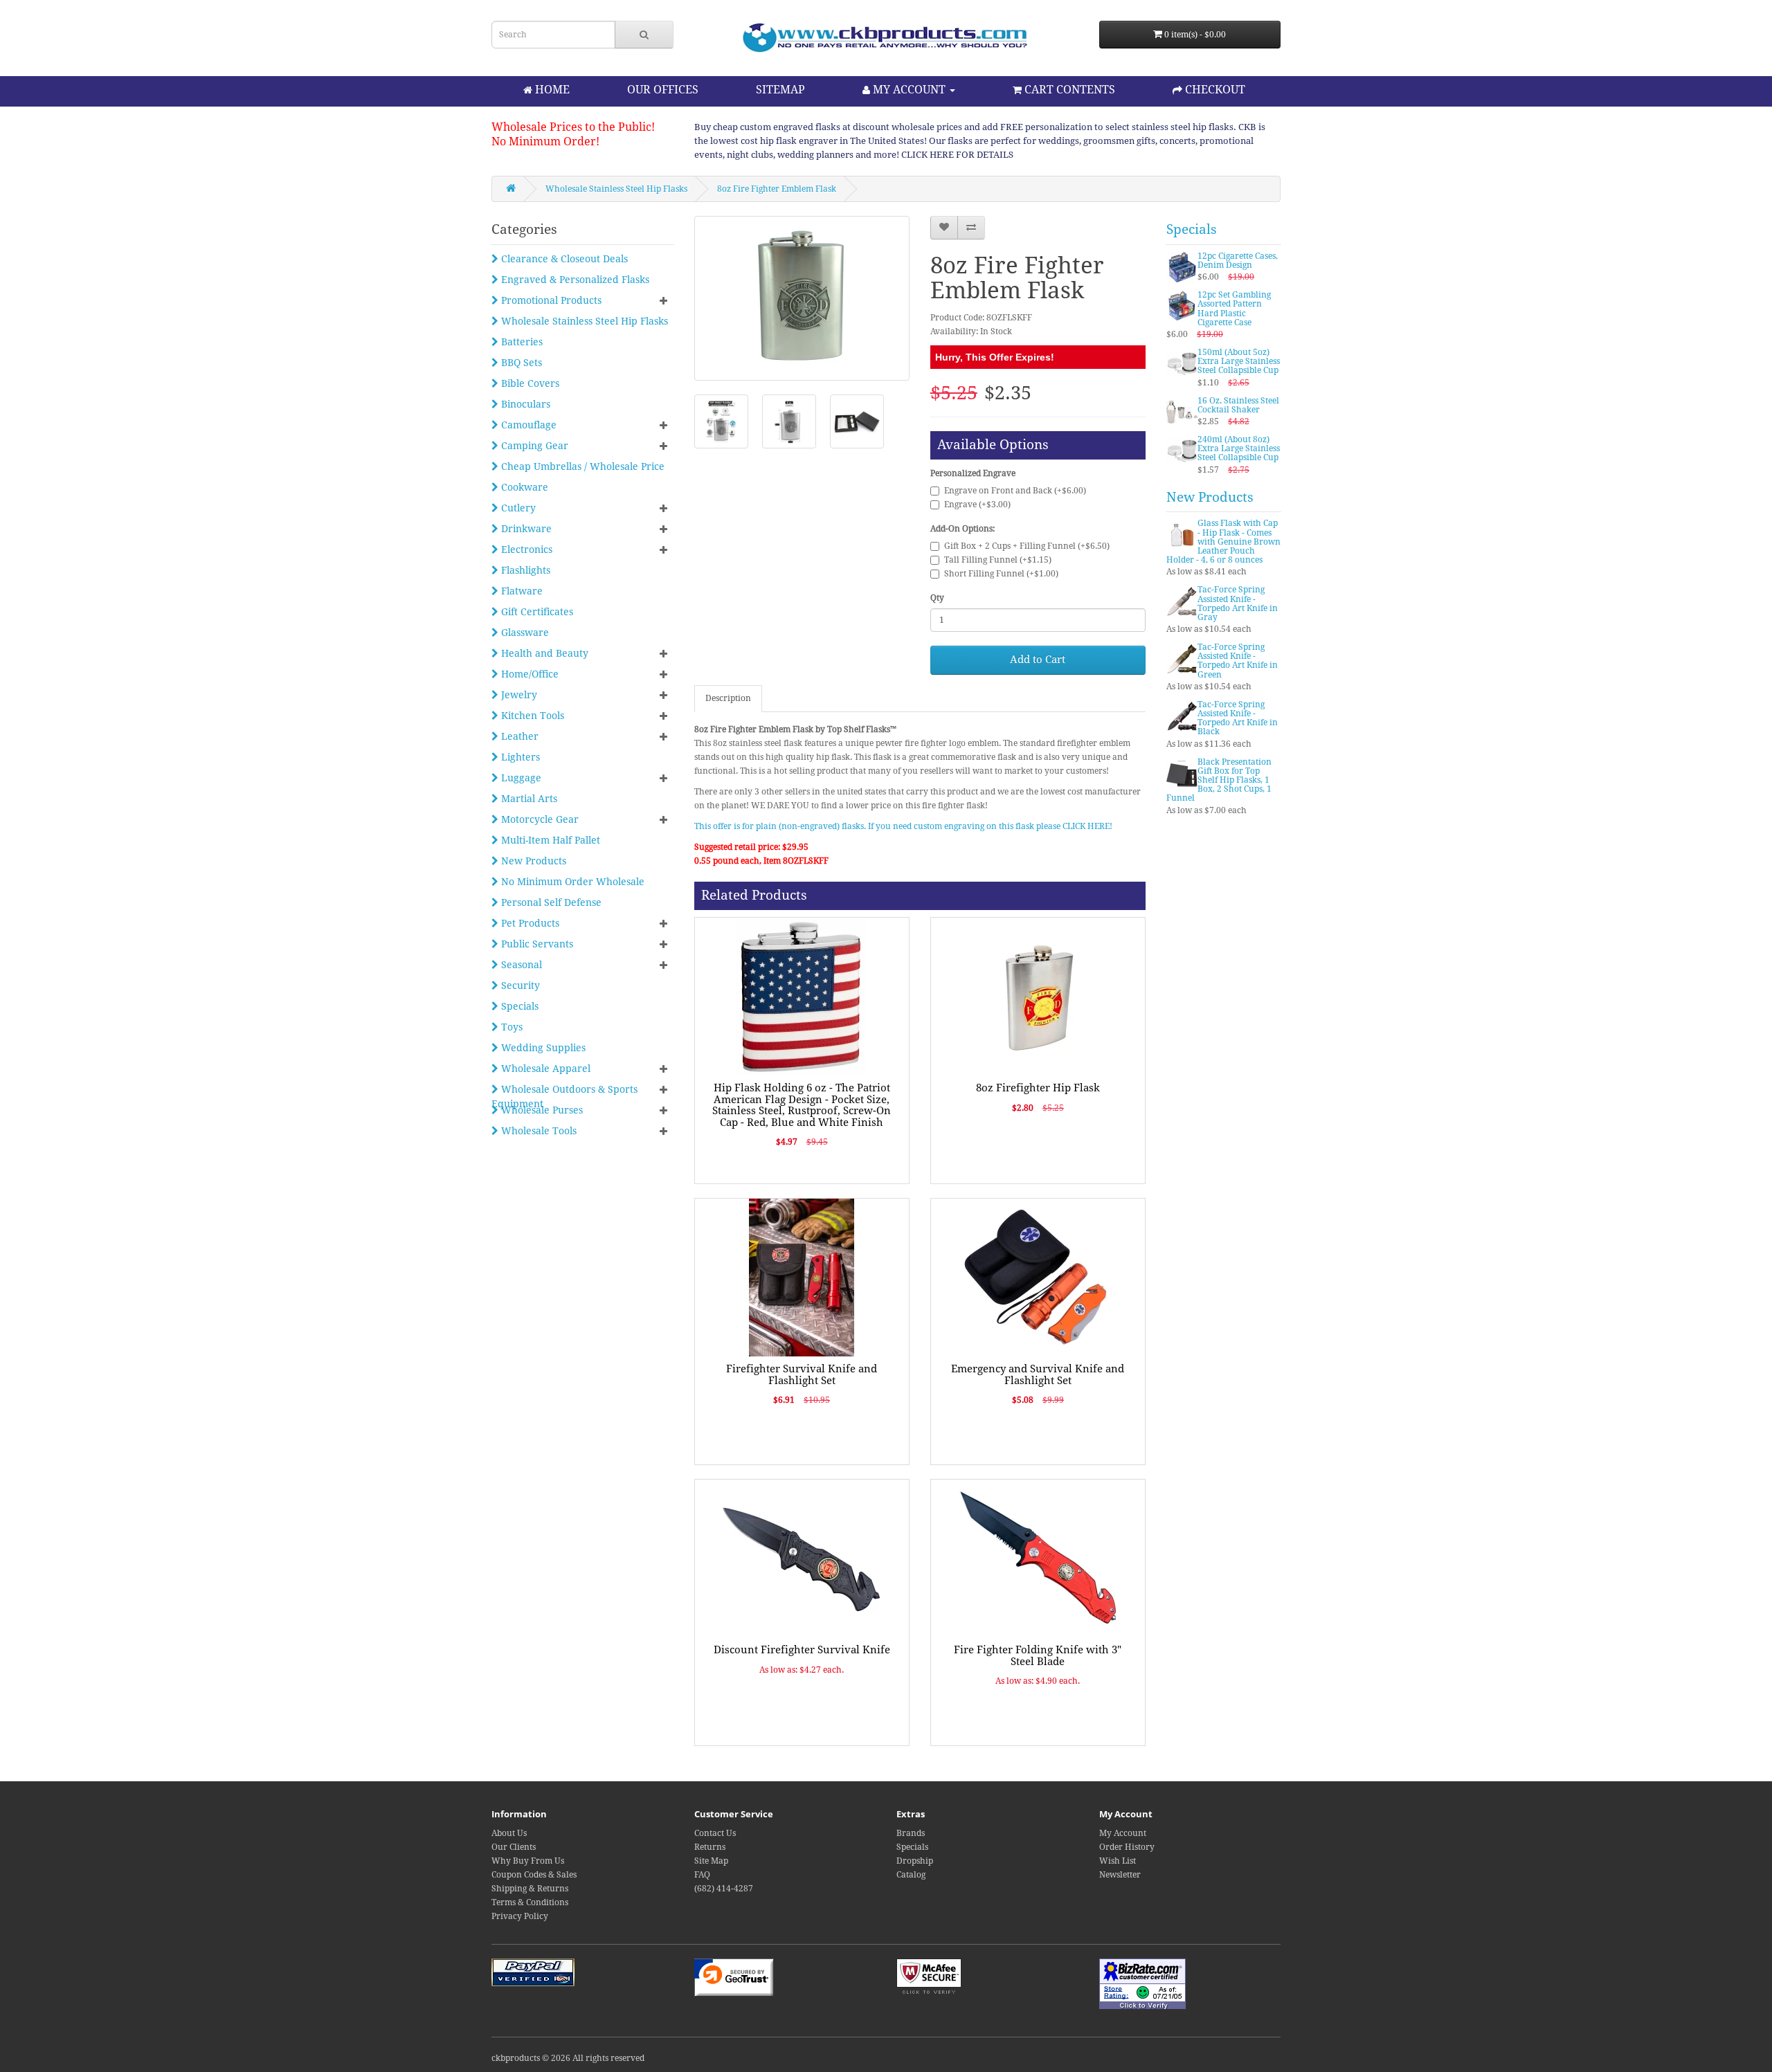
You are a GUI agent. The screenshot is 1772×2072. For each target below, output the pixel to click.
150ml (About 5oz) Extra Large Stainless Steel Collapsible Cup (1239, 361)
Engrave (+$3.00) (977, 505)
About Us (509, 1833)
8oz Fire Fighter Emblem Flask (777, 189)
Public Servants (536, 944)
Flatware (521, 591)
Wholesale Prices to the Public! (573, 127)
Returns (710, 1847)
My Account (1123, 1833)
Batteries (521, 342)
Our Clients (514, 1847)
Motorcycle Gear (539, 819)
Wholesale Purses (541, 1110)
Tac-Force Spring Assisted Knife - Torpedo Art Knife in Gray (1238, 603)
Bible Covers (529, 383)
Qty (937, 598)
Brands (911, 1833)
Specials (518, 1006)
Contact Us (715, 1833)
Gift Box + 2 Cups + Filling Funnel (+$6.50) (1027, 546)
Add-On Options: (962, 529)
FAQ (702, 1875)
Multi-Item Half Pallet (549, 840)
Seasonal (520, 965)
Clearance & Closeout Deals (563, 259)
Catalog (911, 1875)
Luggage (520, 778)
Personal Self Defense (550, 902)
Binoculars (524, 404)
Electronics (525, 549)
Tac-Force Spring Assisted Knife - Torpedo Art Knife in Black (1238, 718)
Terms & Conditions (530, 1902)
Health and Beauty (543, 653)
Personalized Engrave (973, 473)
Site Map (711, 1861)
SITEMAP (780, 90)
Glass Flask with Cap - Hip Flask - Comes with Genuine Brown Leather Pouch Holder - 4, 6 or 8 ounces (1223, 542)
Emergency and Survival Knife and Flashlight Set (1038, 1375)
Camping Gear (533, 446)
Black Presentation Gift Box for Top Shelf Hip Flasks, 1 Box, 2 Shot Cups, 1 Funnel (1219, 780)
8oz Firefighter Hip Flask (1038, 1088)
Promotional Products (550, 300)
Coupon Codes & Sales (534, 1875)
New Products (532, 861)
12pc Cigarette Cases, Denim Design (1238, 261)
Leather (518, 736)
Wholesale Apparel (544, 1069)
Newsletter (1120, 1875)
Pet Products (529, 923)
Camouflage (527, 425)
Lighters (519, 757)
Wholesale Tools (537, 1131)
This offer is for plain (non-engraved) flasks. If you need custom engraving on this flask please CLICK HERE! (903, 826)
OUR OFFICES (663, 90)
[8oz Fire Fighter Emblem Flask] (802, 298)
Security (519, 985)
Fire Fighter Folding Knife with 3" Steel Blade (1038, 1656)
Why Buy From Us (528, 1861)
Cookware (523, 487)
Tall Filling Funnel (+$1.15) (998, 560)
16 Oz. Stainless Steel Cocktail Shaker (1238, 405)
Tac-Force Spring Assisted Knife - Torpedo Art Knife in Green (1238, 661)
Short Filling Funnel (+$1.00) (1001, 574)
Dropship (915, 1861)
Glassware (524, 633)
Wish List (1118, 1861)
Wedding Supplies (542, 1048)
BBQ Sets (520, 363)
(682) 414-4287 (724, 1889)
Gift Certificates (536, 612)
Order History (1127, 1847)
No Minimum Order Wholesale (571, 882)
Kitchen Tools (531, 716)
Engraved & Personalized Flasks (574, 280)
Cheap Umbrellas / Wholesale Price (581, 466)
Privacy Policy (520, 1916)
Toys (510, 1027)
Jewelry (518, 695)
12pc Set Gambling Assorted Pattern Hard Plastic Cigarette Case (1234, 309)
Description (728, 698)
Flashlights (524, 570)
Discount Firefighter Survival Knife (802, 1650)
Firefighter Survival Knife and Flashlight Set (802, 1375)
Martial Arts (528, 799)
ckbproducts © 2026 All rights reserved (568, 2058)
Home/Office (528, 674)
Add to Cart (1038, 660)
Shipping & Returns (530, 1889)
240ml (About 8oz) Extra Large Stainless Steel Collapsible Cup (1239, 448)
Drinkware (525, 529)
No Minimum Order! (545, 142)
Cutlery (517, 508)
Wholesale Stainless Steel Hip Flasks (616, 189)
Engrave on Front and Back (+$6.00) (1015, 491)
